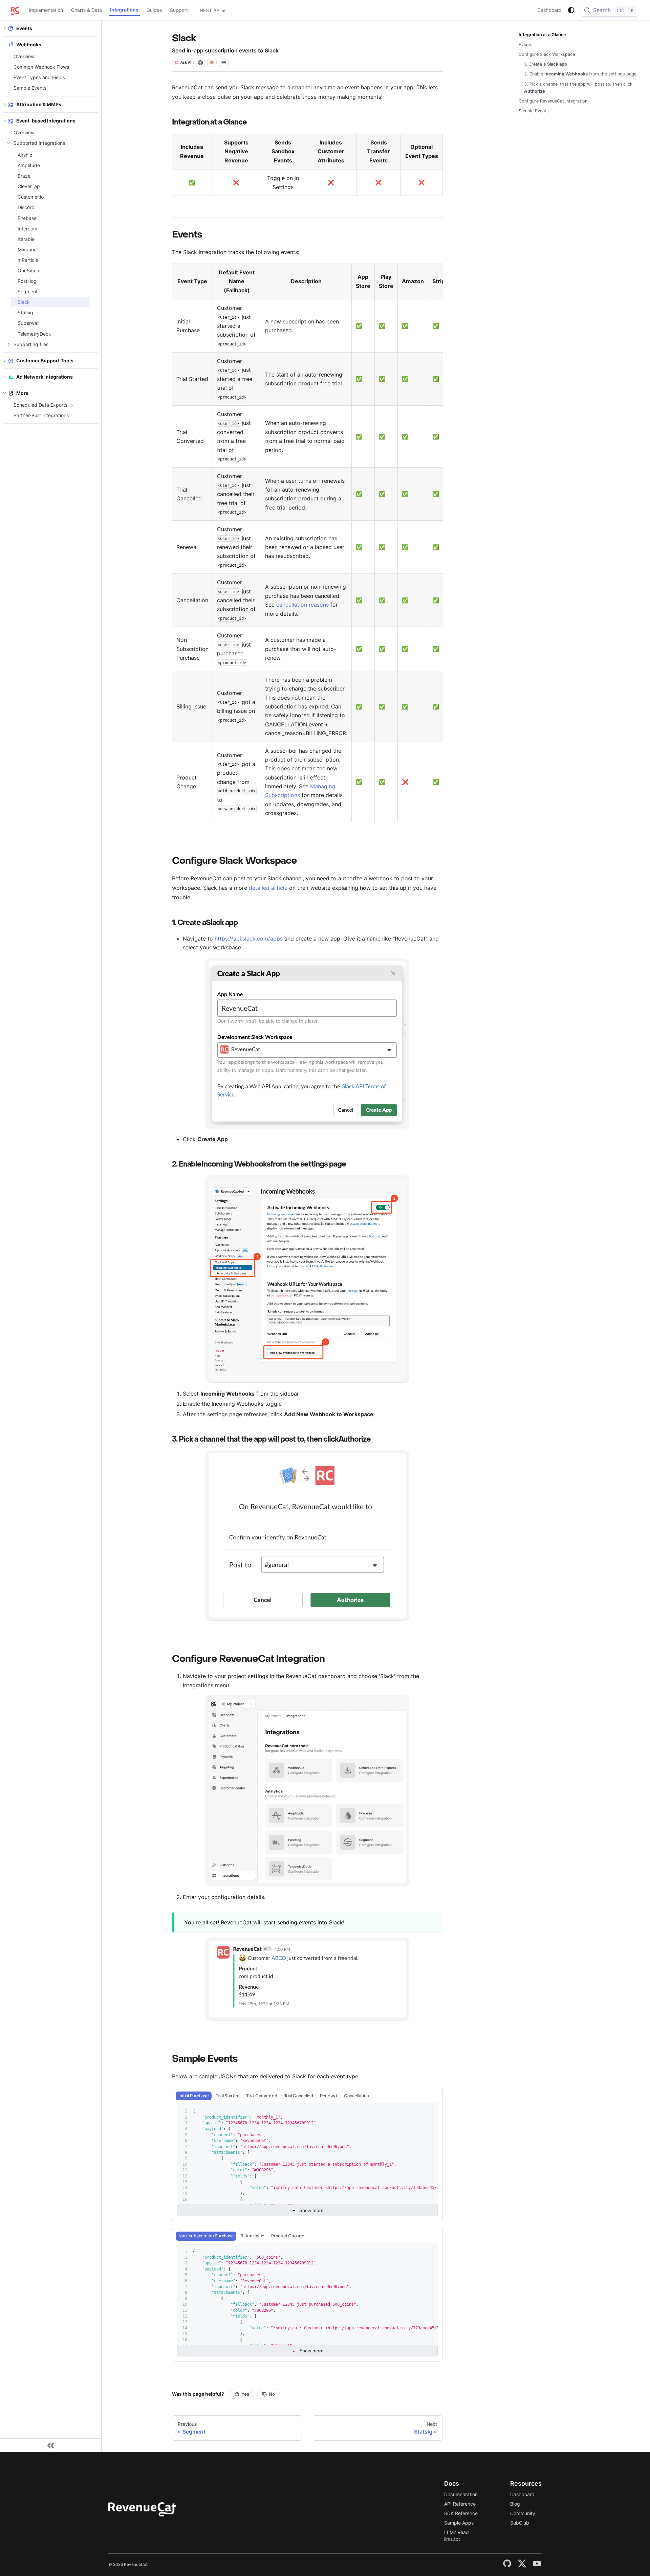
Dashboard (549, 10)
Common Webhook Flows (41, 67)
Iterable (26, 239)
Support (179, 10)
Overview (24, 56)
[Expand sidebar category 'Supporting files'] (9, 344)
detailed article (268, 888)
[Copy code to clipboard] (429, 2111)
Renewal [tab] (329, 2096)
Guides (154, 10)
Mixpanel (28, 250)
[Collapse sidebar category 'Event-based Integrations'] (5, 120)
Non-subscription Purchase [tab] (206, 2236)
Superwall (28, 323)
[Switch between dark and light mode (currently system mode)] (571, 10)
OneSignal (29, 270)
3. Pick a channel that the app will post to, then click (578, 88)
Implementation (46, 10)
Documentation (461, 2494)
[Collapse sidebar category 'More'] (5, 393)
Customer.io (31, 197)
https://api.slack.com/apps (249, 939)
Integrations (124, 10)
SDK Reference (461, 2513)
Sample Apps (459, 2523)
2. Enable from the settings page (580, 74)
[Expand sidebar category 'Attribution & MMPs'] (5, 104)
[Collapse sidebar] (51, 2445)
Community (523, 2513)
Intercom (27, 229)
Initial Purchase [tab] (194, 2096)
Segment (28, 291)
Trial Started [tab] (228, 2096)
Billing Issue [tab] (252, 2236)
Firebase (27, 218)
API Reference (460, 2504)
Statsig (25, 312)
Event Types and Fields (39, 77)
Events (526, 44)
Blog (515, 2504)
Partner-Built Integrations (41, 415)
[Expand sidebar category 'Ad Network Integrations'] (5, 377)
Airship (25, 155)
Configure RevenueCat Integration (553, 101)
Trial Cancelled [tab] (299, 2096)
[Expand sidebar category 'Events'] (5, 28)
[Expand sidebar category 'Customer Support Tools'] (5, 360)
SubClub (520, 2523)
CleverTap (29, 186)
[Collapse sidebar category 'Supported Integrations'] (9, 143)
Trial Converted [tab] (262, 2096)
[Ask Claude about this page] (212, 63)
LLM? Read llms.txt (457, 2536)
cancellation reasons (302, 605)
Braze (24, 176)
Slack (24, 302)
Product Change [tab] (288, 2236)
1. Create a (546, 64)
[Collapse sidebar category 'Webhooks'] (5, 45)
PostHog (27, 281)
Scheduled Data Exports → (43, 405)
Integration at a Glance (542, 35)
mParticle (28, 260)
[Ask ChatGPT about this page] (200, 63)
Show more (311, 2210)
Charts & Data (86, 10)
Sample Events (30, 88)
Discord (26, 207)
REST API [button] (210, 10)
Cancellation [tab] (356, 2096)
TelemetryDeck (34, 334)
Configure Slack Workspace (547, 54)
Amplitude (29, 165)
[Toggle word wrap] (417, 2111)
